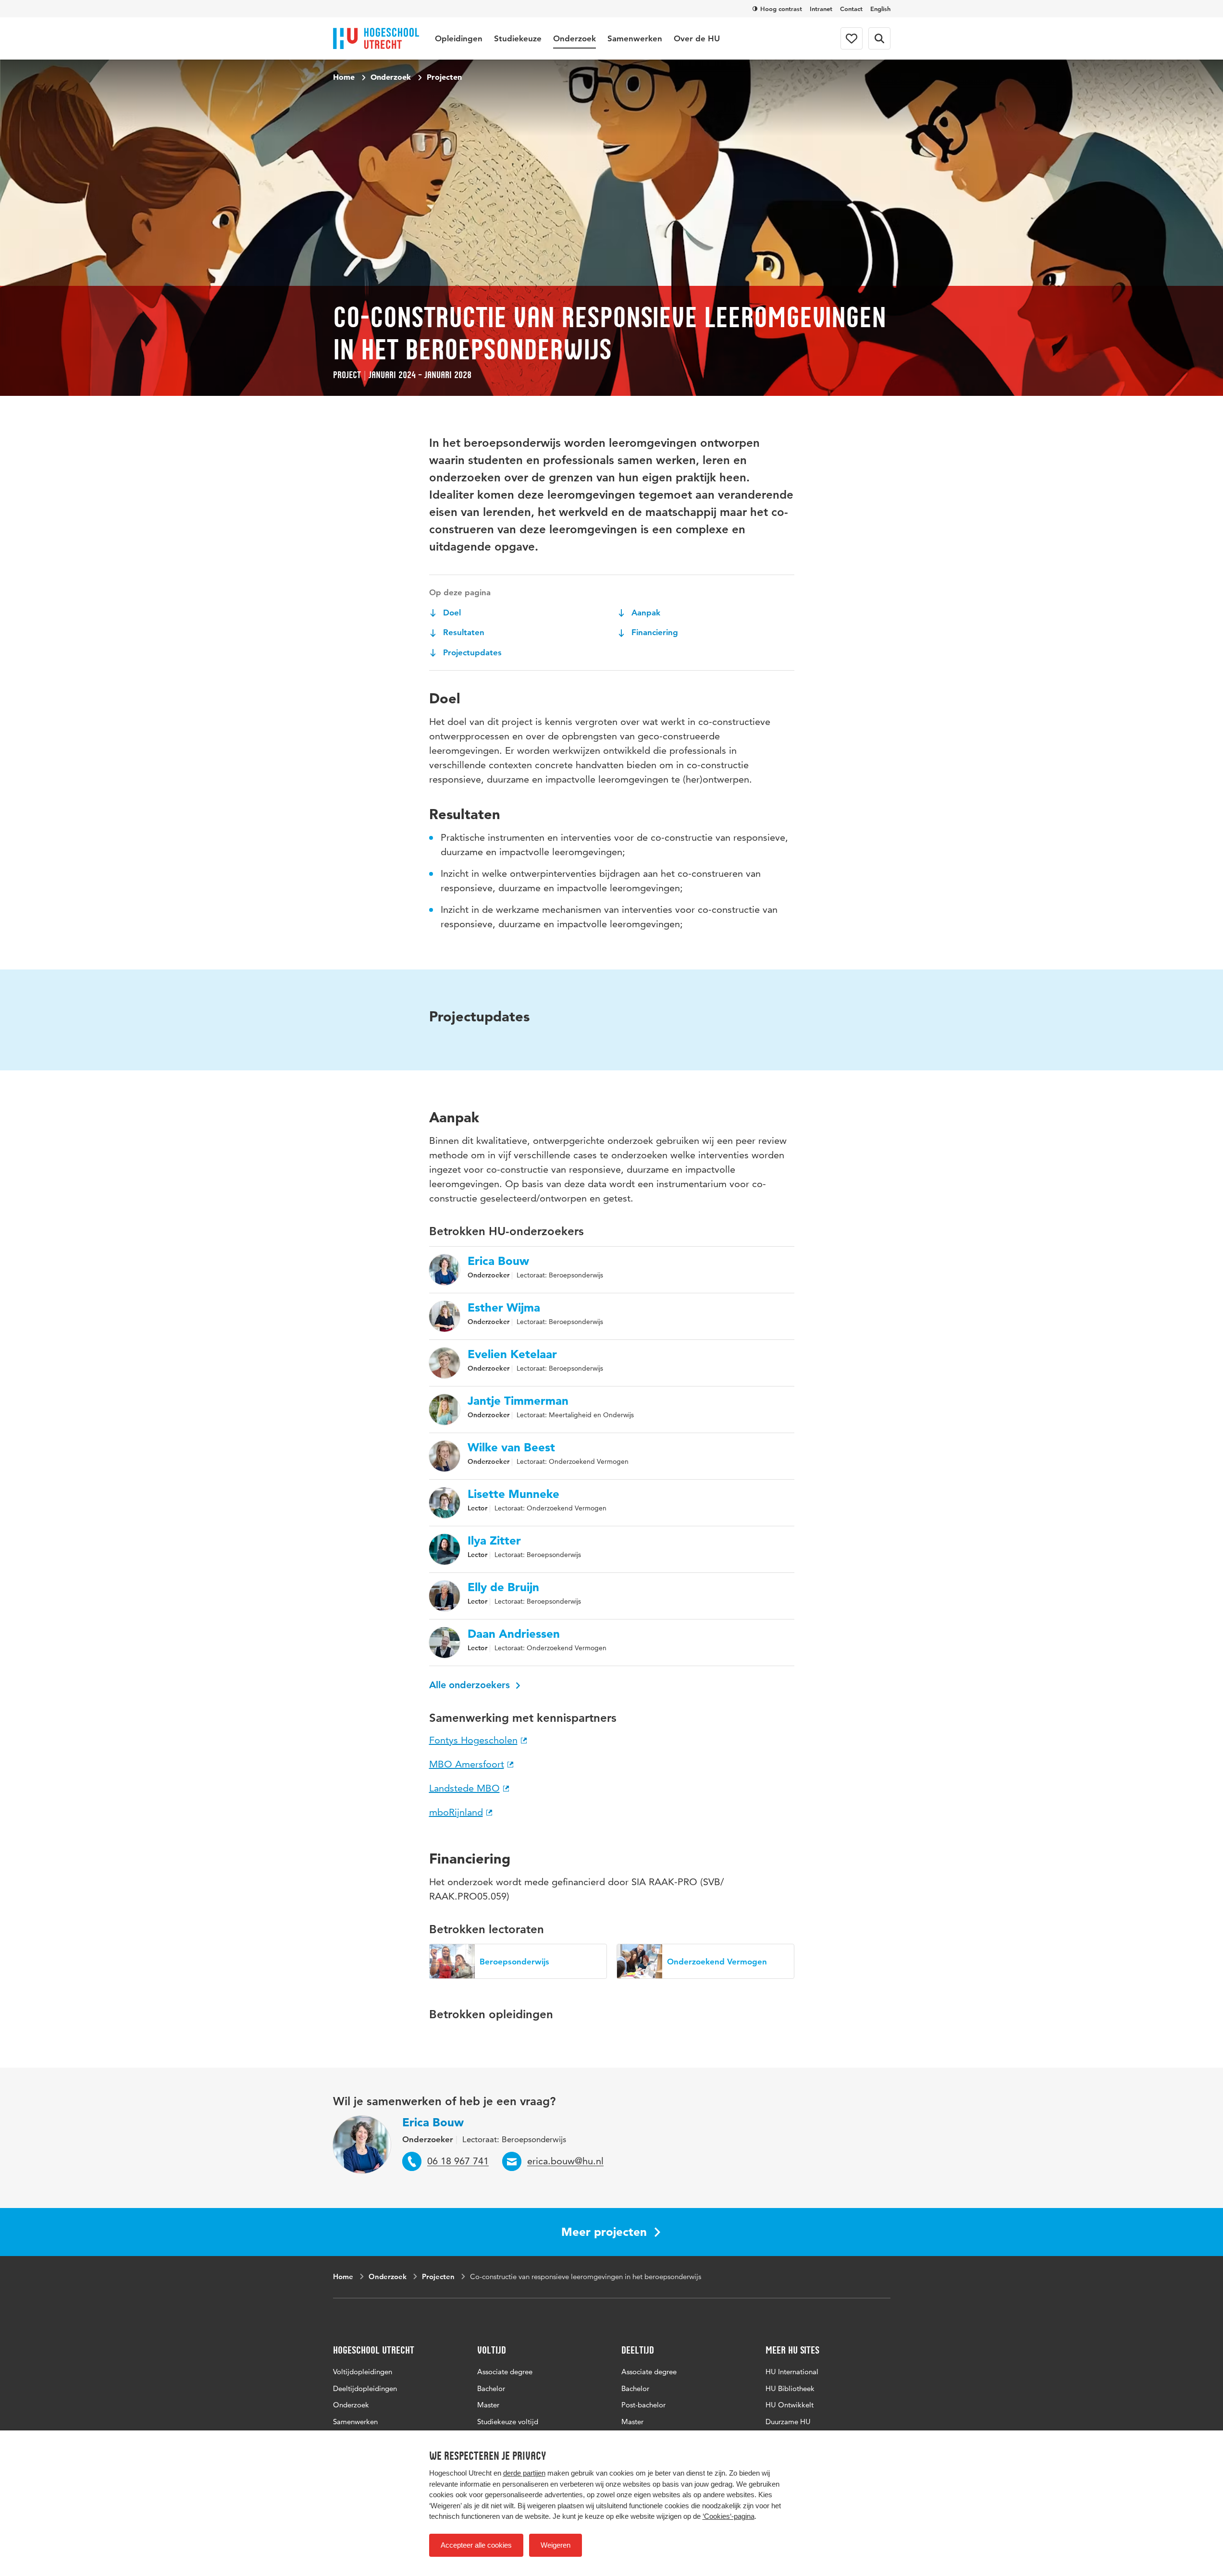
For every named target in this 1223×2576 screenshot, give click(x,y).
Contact (851, 9)
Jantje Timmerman (518, 1401)
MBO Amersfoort (467, 1764)
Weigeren (556, 2545)
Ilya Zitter (494, 1541)
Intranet (821, 9)
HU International (792, 2372)
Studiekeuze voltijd (508, 2422)
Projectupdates (471, 652)
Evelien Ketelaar (512, 1354)
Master (488, 2405)
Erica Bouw (498, 1261)
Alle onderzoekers (471, 1685)
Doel (451, 613)
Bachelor (491, 2388)
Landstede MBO (464, 1788)
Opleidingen (459, 38)
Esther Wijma (504, 1308)
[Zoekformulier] (879, 38)
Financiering (654, 632)
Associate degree (505, 2372)
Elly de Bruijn (503, 1587)
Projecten (444, 77)
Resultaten (463, 632)
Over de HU (697, 38)
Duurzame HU (788, 2422)
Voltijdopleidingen (363, 2372)
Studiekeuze (518, 38)
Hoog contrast (781, 9)
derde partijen (524, 2473)
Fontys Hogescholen (473, 1740)
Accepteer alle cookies (476, 2545)
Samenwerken (635, 38)
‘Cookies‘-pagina (729, 2516)
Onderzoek (574, 38)
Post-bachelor (643, 2405)
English (880, 9)
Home (344, 77)
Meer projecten (604, 2232)
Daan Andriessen (514, 1634)
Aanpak (645, 613)
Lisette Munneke (513, 1494)
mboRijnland (456, 1812)
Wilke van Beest (511, 1447)
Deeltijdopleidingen (365, 2388)
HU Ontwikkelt (790, 2405)
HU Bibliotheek (790, 2388)
